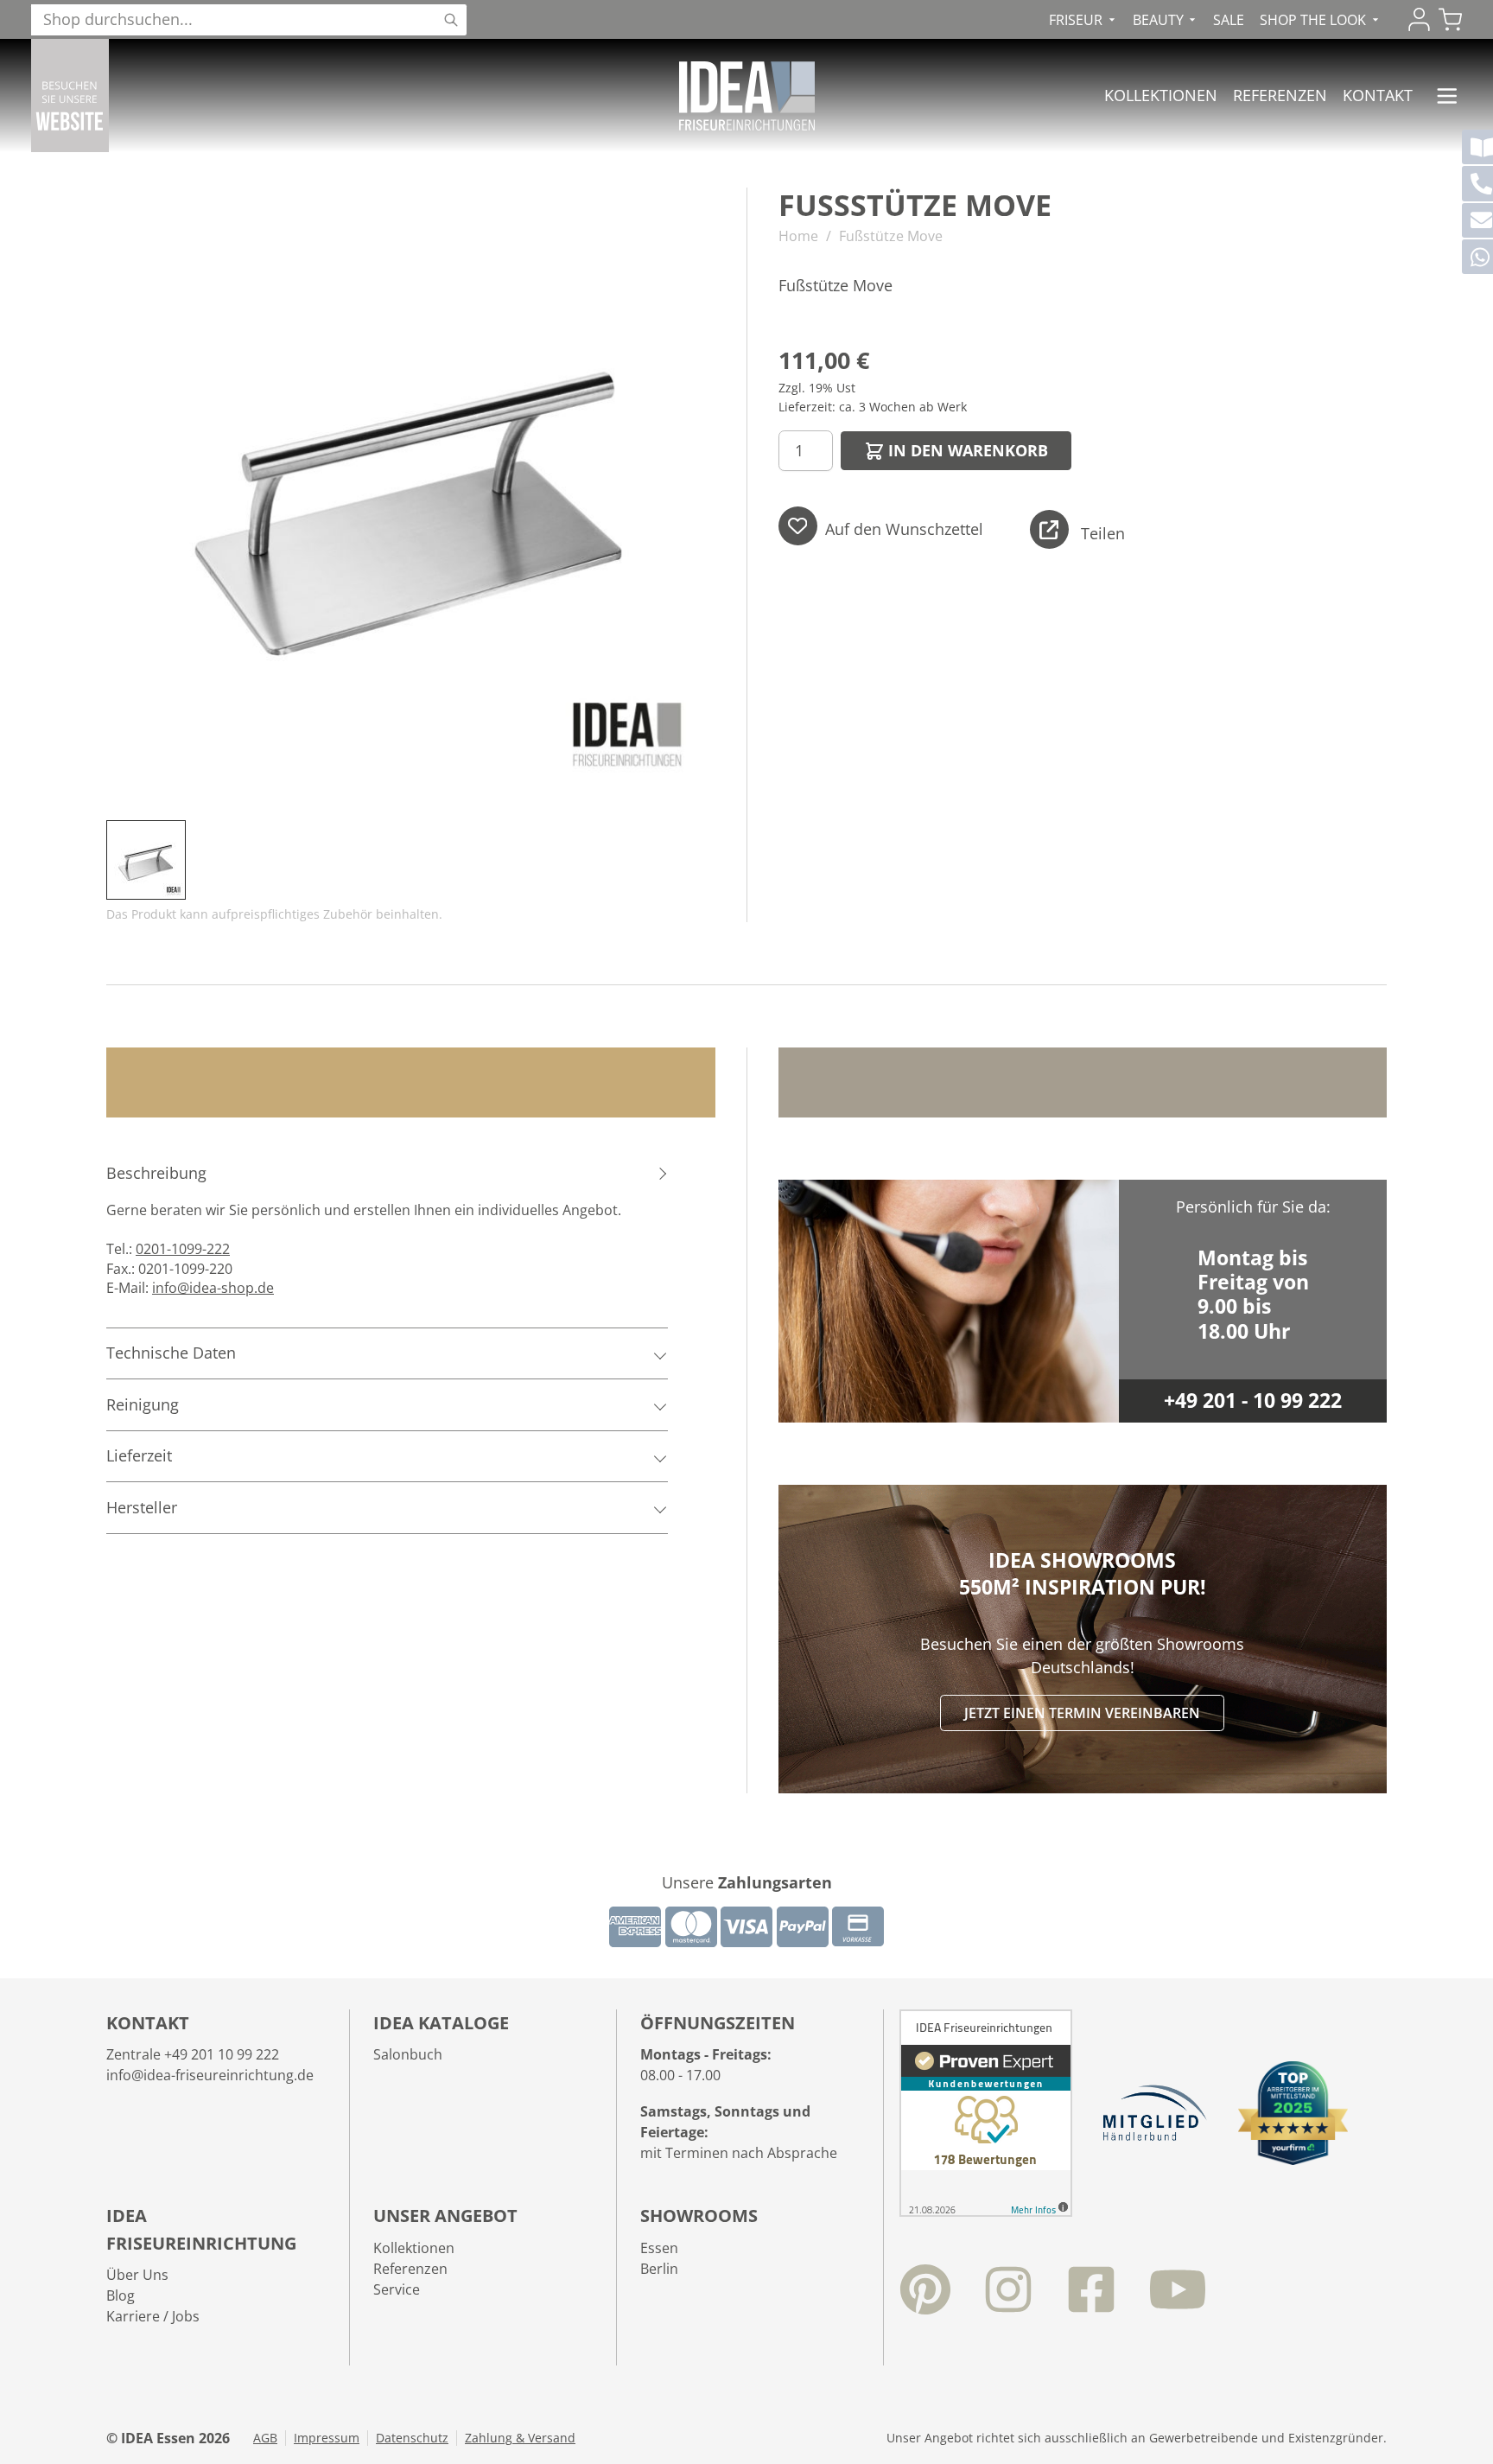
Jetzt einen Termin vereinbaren (1082, 1713)
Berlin (659, 2269)
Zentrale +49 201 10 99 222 (193, 2054)
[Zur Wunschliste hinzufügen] (798, 526)
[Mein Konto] (1419, 19)
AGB (265, 2438)
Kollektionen (1161, 95)
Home (798, 236)
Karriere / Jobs (153, 2316)
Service (397, 2289)
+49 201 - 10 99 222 (1253, 1401)
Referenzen (1280, 95)
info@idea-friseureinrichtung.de (210, 2075)
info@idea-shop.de (213, 1288)
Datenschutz (412, 2438)
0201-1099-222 (183, 1249)
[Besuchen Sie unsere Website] (70, 96)
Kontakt (1378, 95)
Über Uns (137, 2275)
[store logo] (747, 96)
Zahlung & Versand (520, 2438)
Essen (659, 2248)
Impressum (327, 2438)
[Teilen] (1049, 529)
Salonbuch (408, 2054)
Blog (121, 2295)
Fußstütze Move (891, 236)
